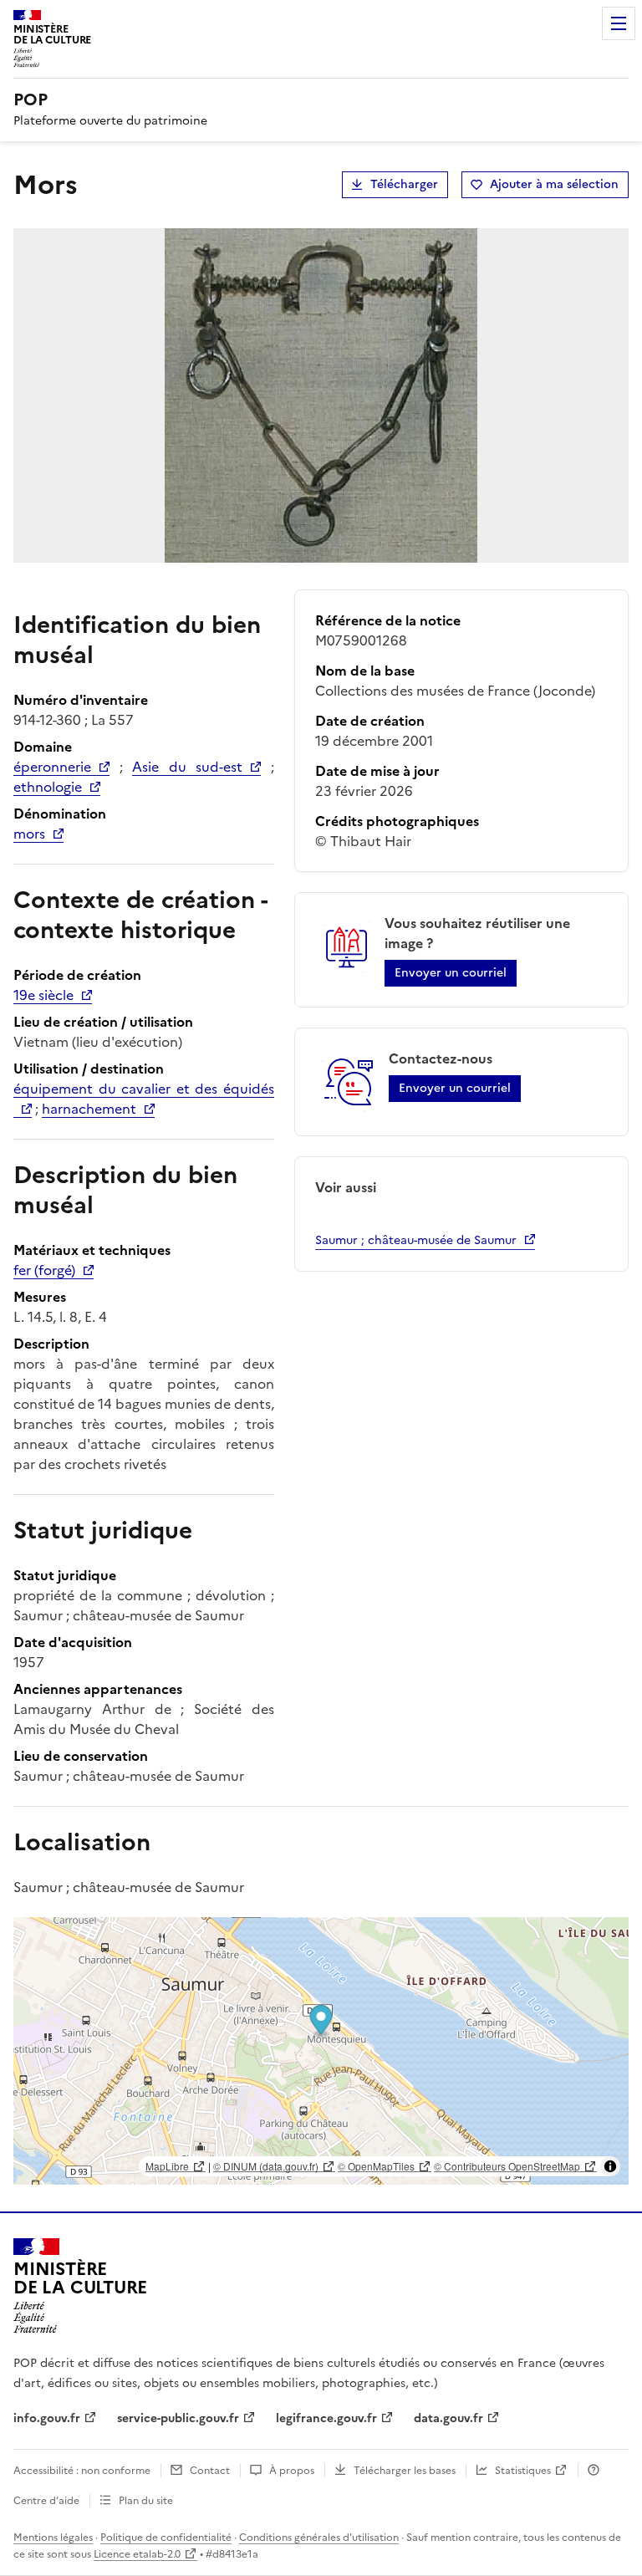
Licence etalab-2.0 (137, 2554)
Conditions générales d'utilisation (319, 2538)
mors (29, 834)
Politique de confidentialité (166, 2538)
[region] (321, 2051)
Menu (619, 23)
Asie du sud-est (187, 767)
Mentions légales (53, 2538)
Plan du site (146, 2501)
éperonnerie (52, 767)
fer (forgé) (44, 1270)
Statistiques (523, 2471)
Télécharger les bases (405, 2471)
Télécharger (404, 184)
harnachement (89, 1109)
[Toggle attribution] (610, 2166)
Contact (210, 2471)
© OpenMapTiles (376, 2166)
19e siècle (43, 995)
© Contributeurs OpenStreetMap (507, 2166)
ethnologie (48, 787)
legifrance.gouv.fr (326, 2418)
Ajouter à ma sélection (554, 184)
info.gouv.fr (47, 2418)
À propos (292, 2471)
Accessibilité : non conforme (82, 2471)
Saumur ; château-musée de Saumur (416, 1240)
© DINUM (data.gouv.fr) (266, 2166)
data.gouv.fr (448, 2418)
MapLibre (167, 2166)
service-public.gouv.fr (178, 2418)
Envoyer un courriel (451, 973)
